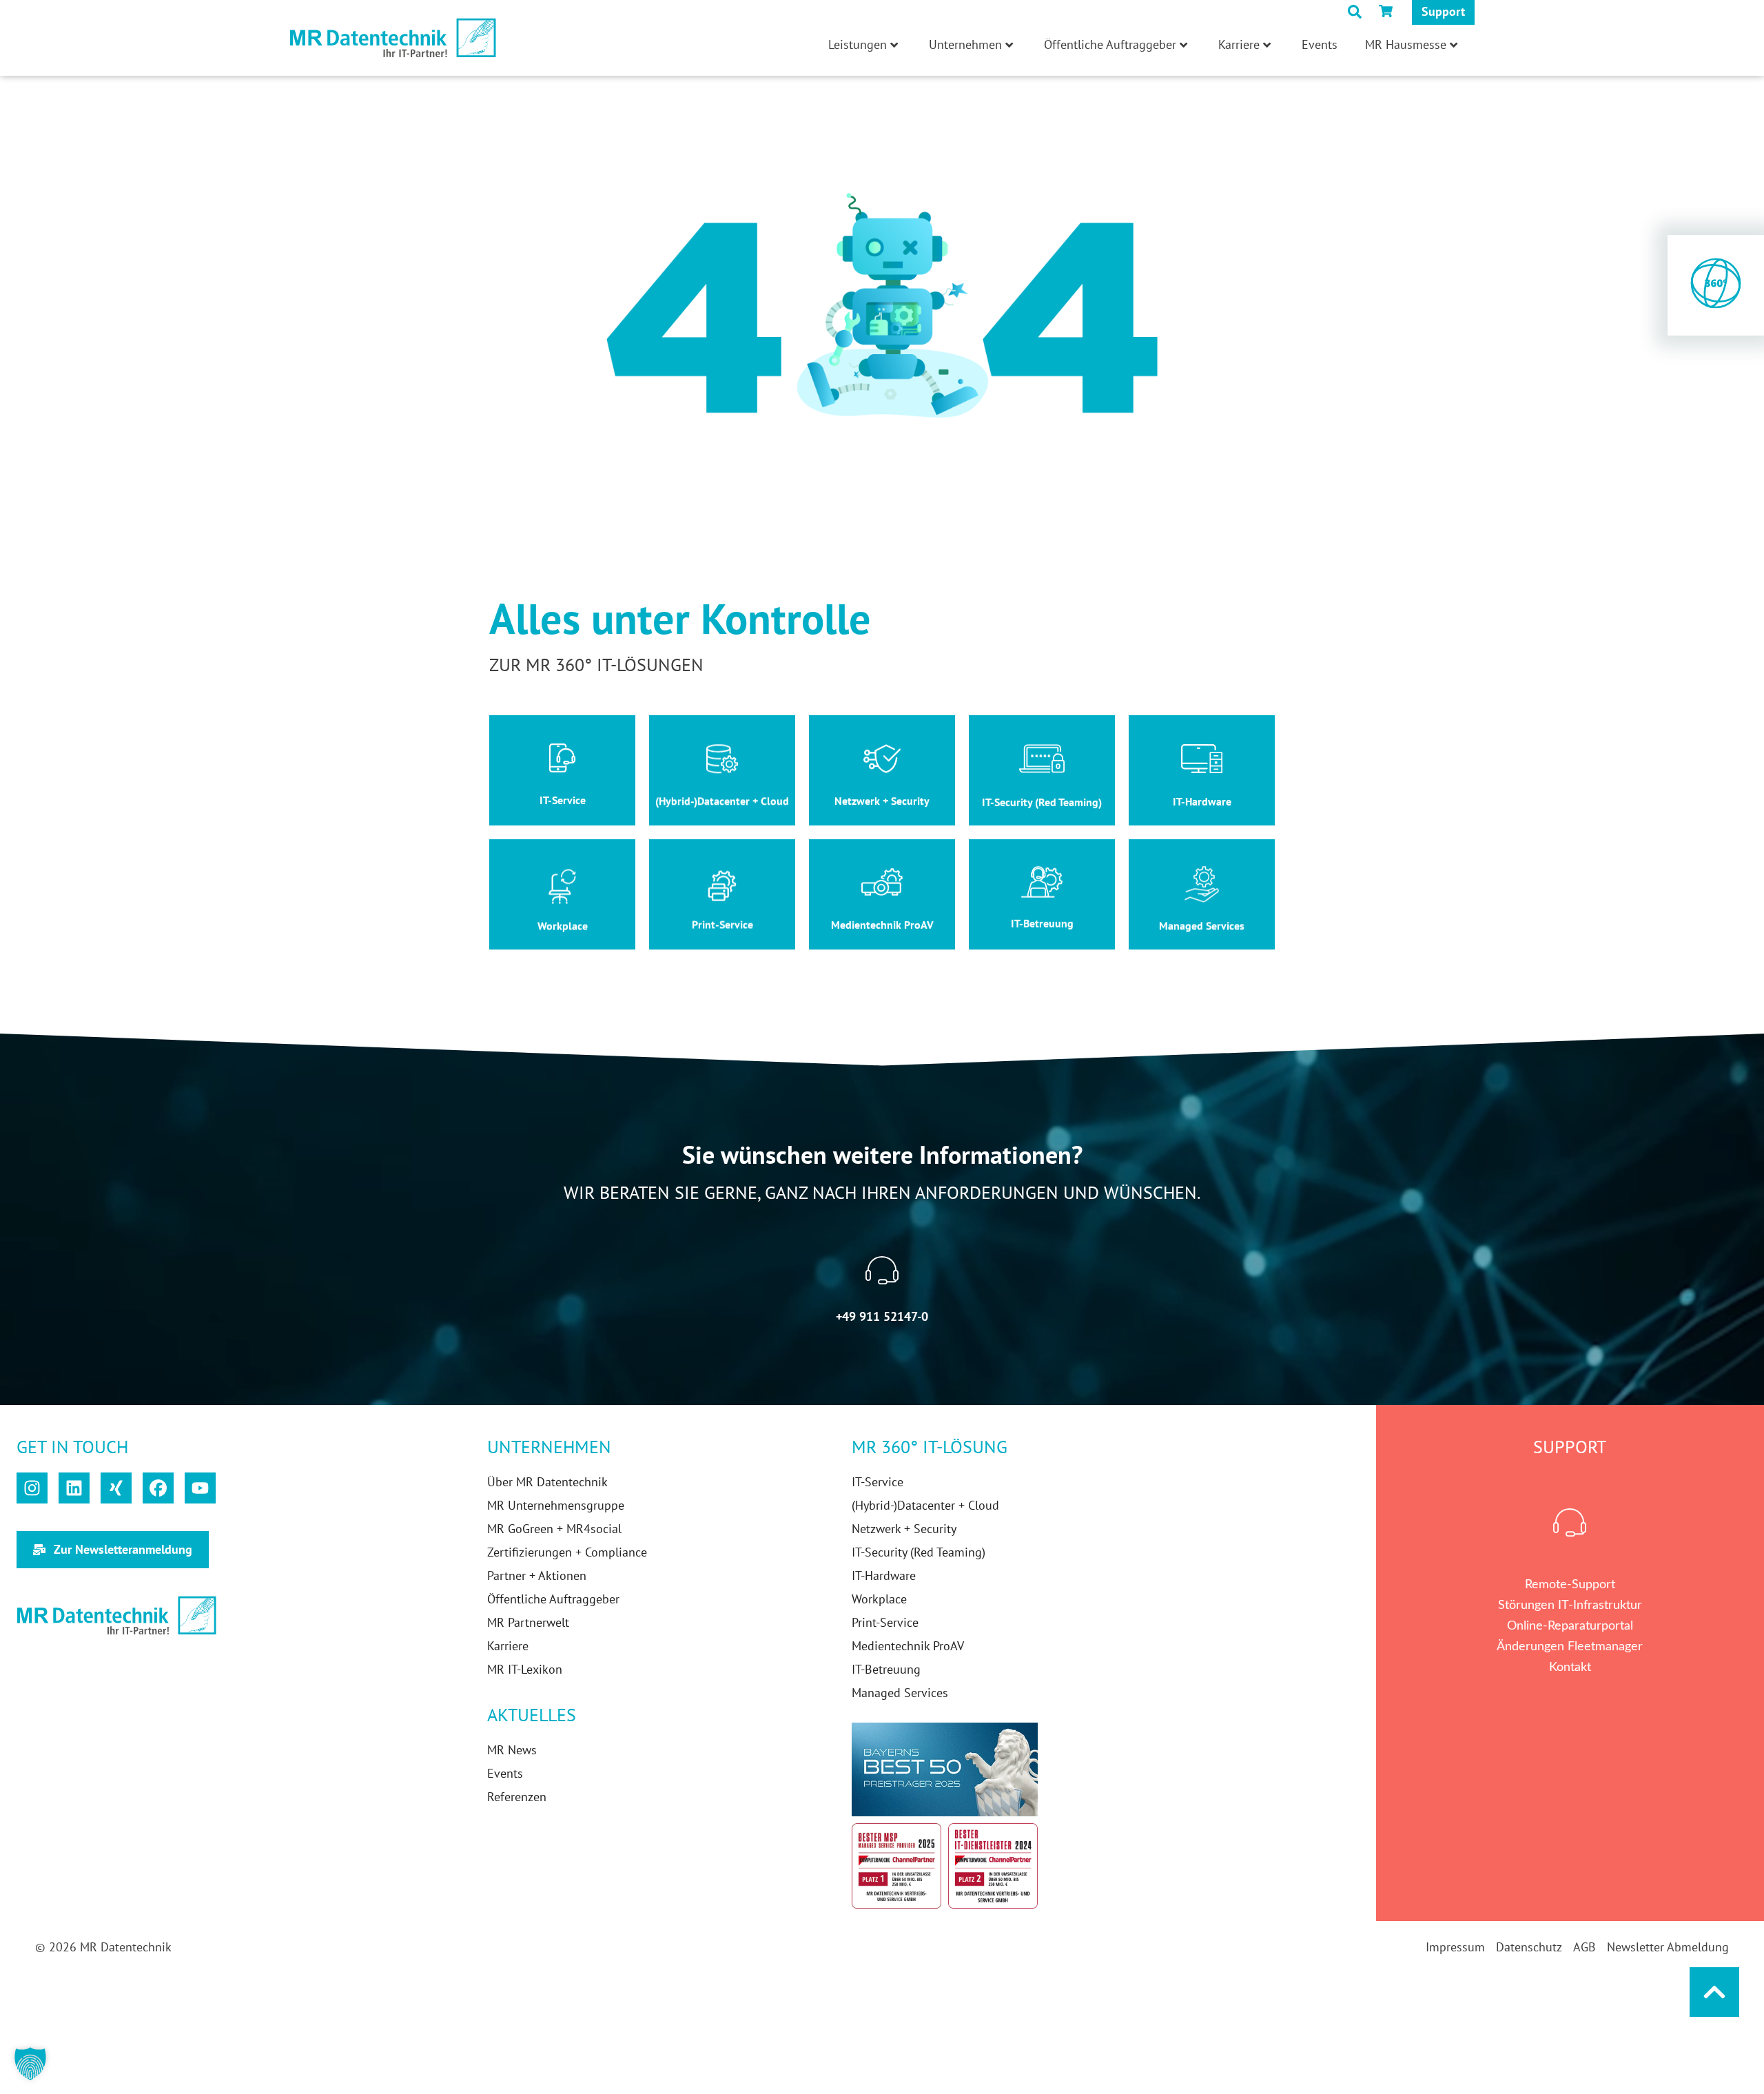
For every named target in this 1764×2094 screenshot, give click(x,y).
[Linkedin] (74, 1488)
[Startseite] (393, 38)
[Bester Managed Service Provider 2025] (896, 1866)
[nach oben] (1714, 1992)
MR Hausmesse (1406, 44)
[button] (30, 2064)
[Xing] (116, 1488)
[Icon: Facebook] (158, 1488)
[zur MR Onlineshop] (1388, 11)
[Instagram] (32, 1488)
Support (1443, 11)
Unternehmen (965, 44)
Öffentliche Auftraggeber (1110, 44)
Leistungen (858, 44)
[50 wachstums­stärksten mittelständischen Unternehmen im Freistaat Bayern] (945, 1769)
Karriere (1239, 44)
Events (1320, 44)
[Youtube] (200, 1488)
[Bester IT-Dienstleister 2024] (993, 1866)
